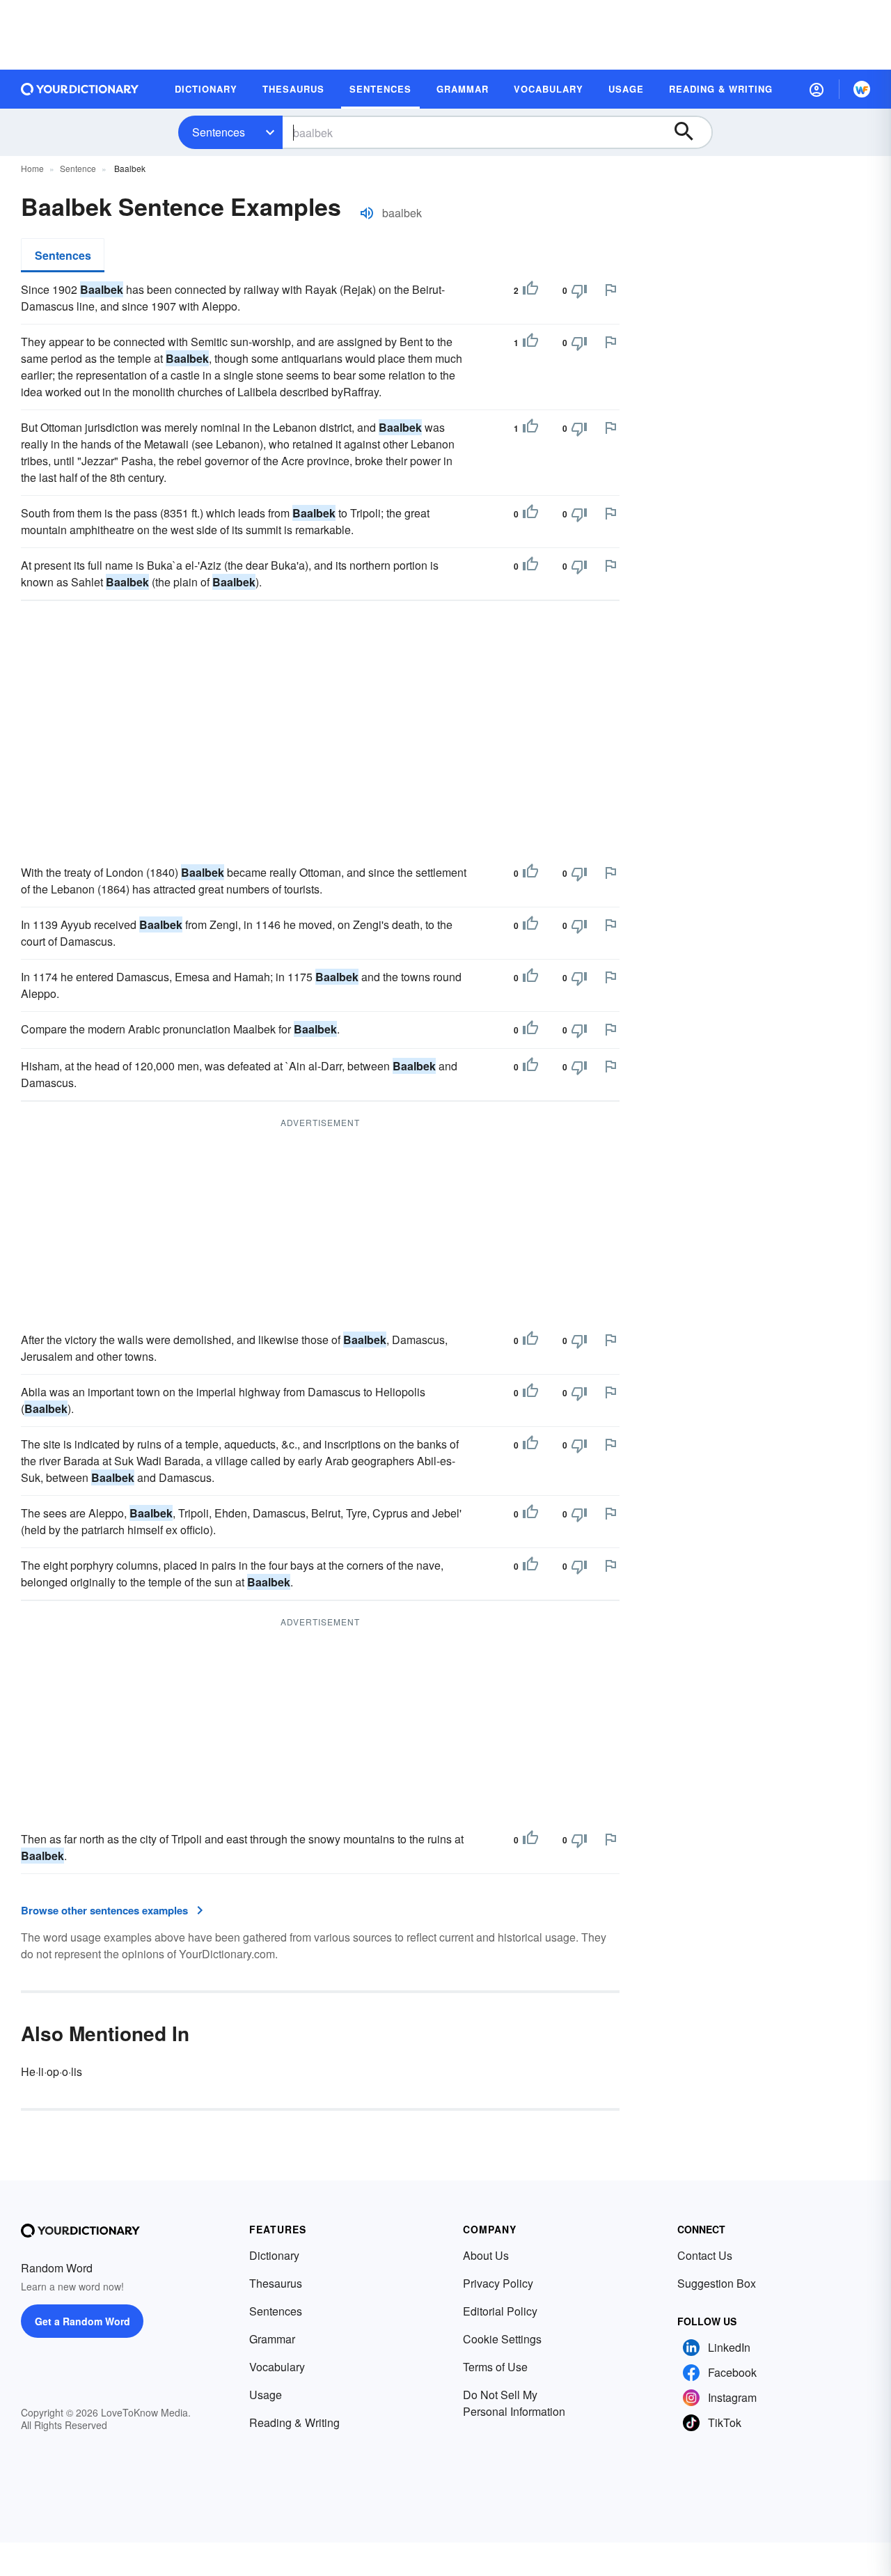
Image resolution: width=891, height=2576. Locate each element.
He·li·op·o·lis (52, 2071)
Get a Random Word (82, 2321)
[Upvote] (530, 290)
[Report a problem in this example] (610, 290)
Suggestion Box (717, 2283)
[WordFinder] (862, 89)
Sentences (219, 132)
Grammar (272, 2339)
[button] (817, 89)
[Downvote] (579, 290)
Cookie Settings (502, 2339)
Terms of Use (495, 2367)
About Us (486, 2255)
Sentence (78, 168)
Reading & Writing (294, 2422)
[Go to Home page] (80, 89)
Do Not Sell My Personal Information (514, 2403)
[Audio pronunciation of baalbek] (367, 213)
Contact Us (705, 2255)
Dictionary (274, 2255)
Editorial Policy (500, 2311)
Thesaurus (276, 2283)
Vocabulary (277, 2367)
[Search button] (691, 132)
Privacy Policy (498, 2283)
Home (32, 168)
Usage (266, 2395)
